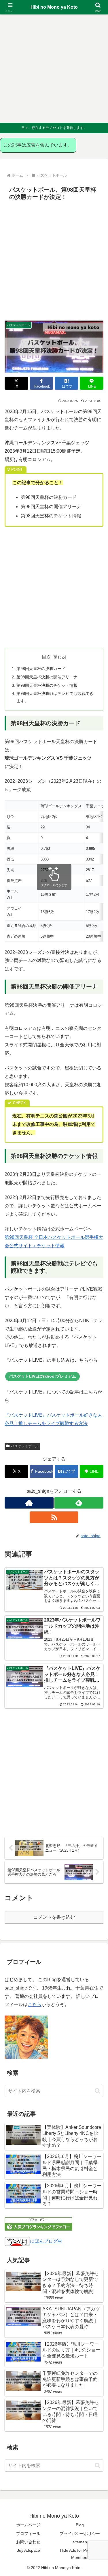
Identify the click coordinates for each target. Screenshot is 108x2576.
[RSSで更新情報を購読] (54, 1517)
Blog (80, 2525)
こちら (35, 2004)
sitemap (80, 2542)
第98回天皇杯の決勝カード (41, 669)
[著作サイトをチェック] (29, 1503)
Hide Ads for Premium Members (80, 2554)
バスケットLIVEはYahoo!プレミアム (42, 1376)
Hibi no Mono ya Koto (54, 7)
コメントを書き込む (54, 1917)
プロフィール (28, 2534)
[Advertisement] (54, 69)
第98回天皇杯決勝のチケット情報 (47, 685)
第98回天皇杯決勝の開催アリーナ (47, 677)
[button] (97, 2091)
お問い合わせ (28, 2542)
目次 (46, 657)
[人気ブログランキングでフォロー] (38, 2224)
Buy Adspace (28, 2550)
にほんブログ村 (46, 2241)
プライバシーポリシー (80, 2534)
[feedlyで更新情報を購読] (79, 1503)
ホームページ (28, 2525)
